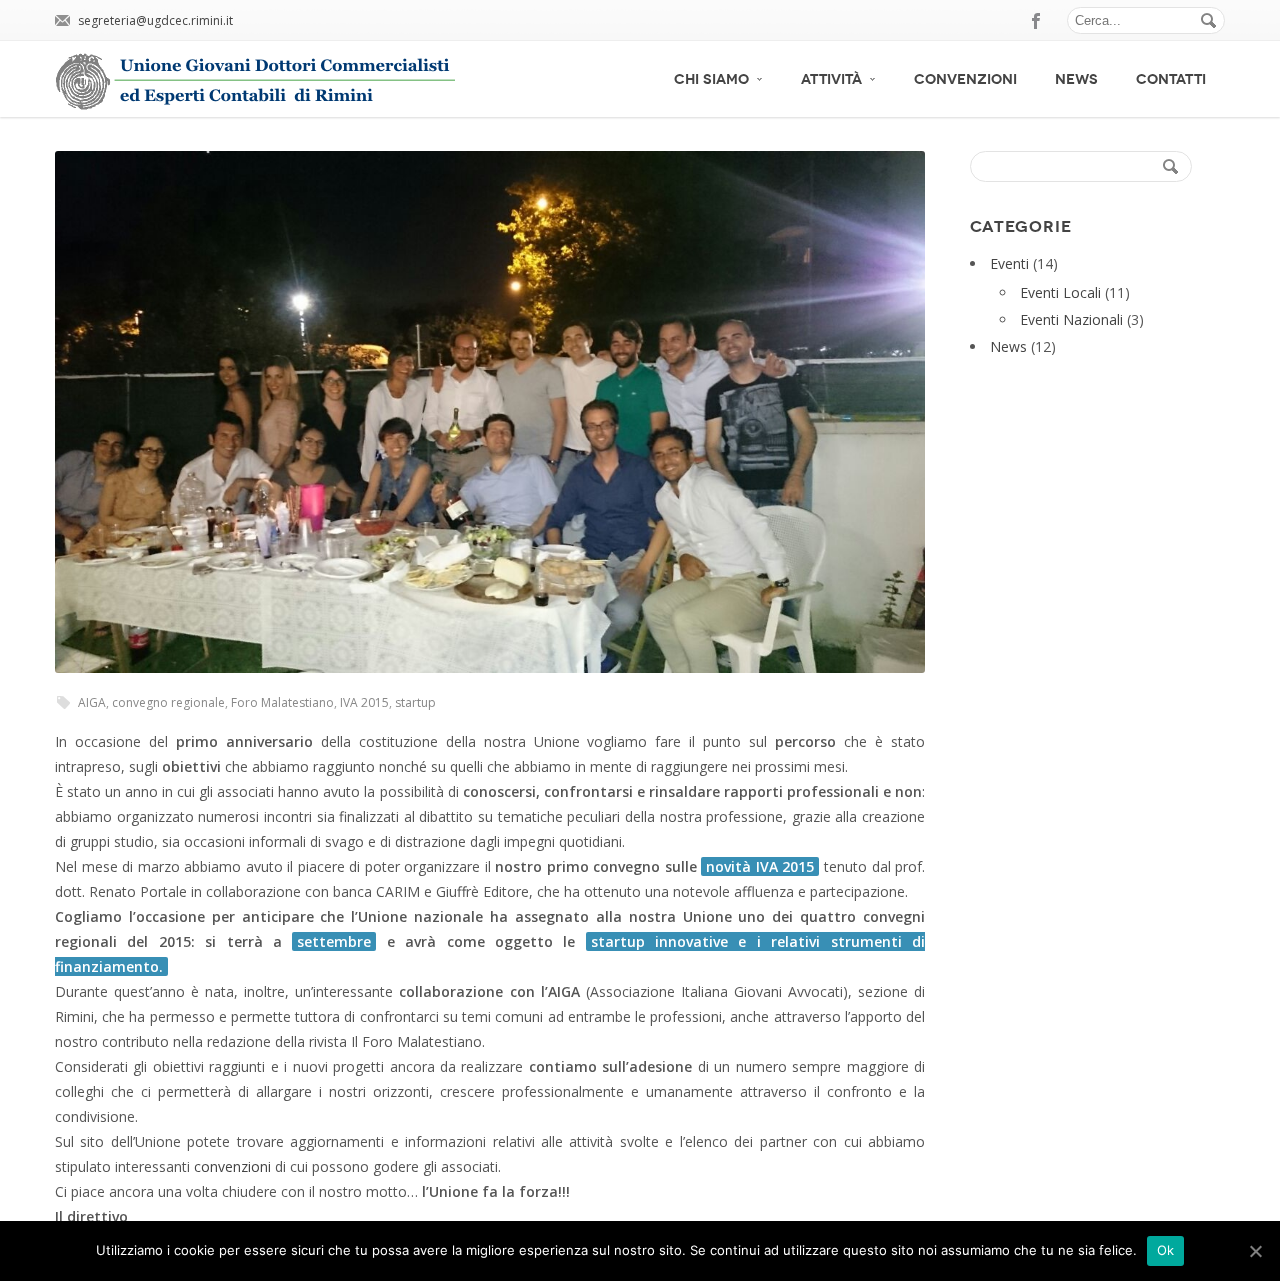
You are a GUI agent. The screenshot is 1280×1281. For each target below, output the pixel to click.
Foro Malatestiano (282, 702)
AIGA (92, 702)
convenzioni (232, 1166)
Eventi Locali (1060, 292)
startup (415, 702)
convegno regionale (168, 702)
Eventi (1009, 263)
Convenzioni (965, 79)
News (1076, 79)
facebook (1037, 21)
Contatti (1171, 79)
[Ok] (1255, 1251)
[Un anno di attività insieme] (490, 412)
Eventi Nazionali (1071, 319)
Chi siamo (711, 79)
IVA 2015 (364, 702)
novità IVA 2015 (760, 866)
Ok (1166, 1250)
